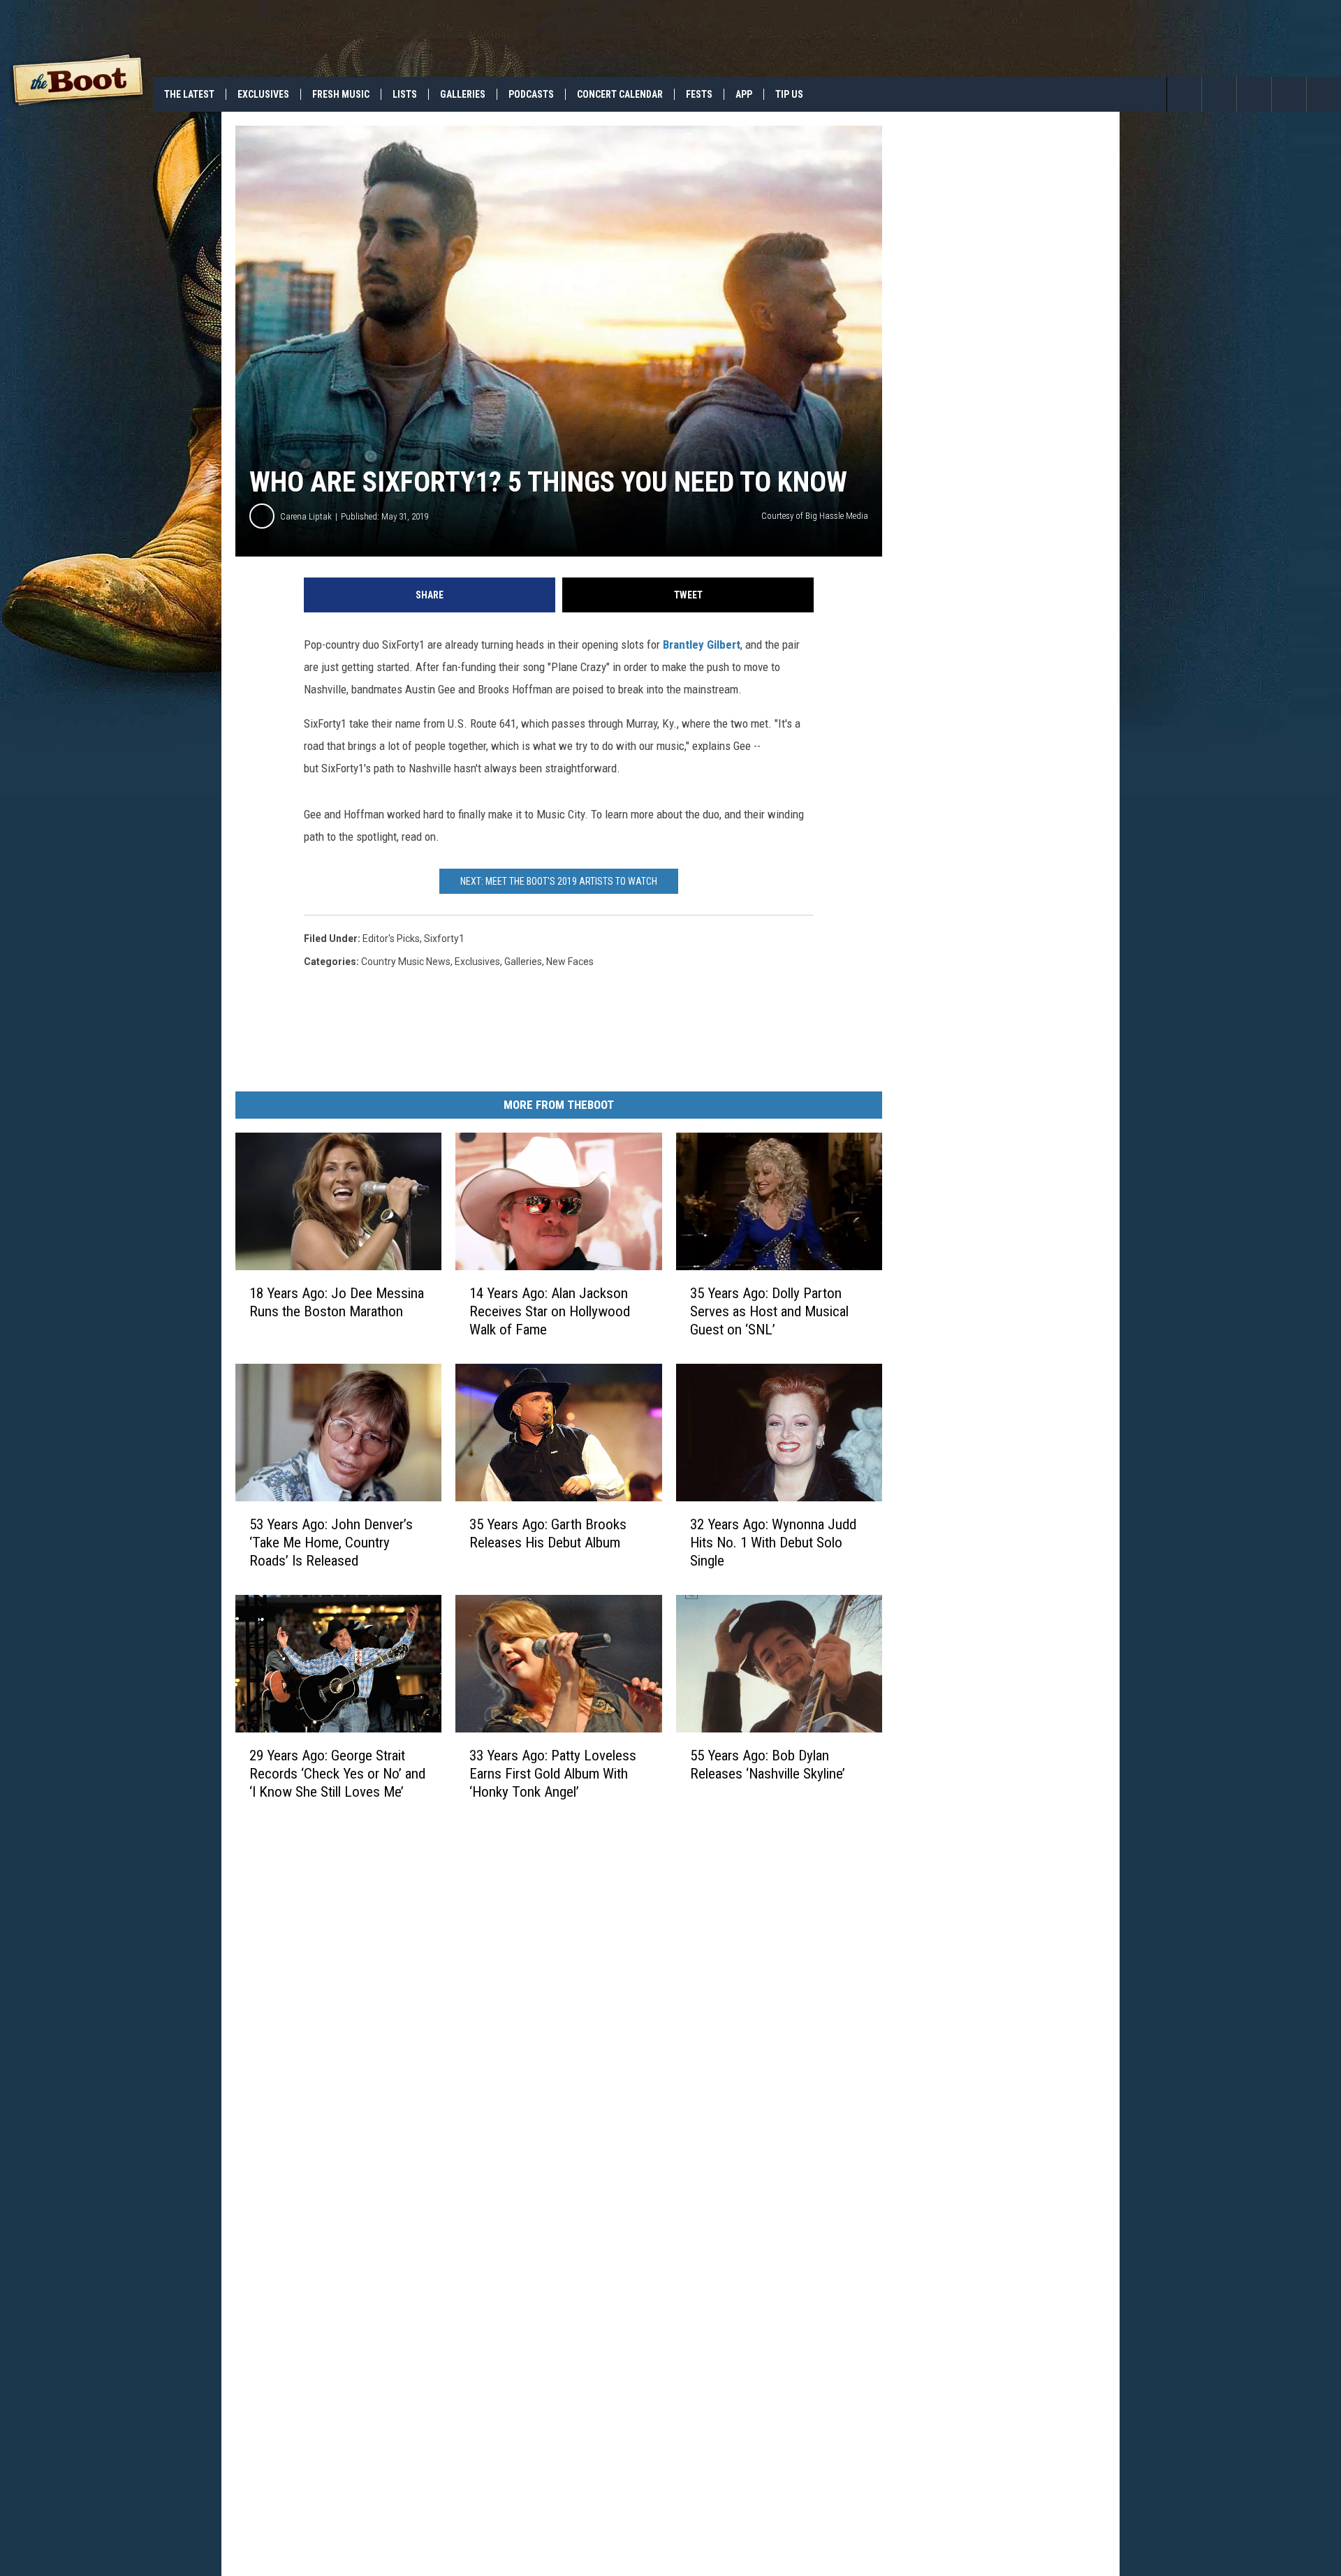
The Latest (189, 94)
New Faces (570, 962)
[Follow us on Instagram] (1324, 94)
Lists (405, 94)
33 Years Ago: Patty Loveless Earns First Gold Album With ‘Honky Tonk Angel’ (553, 1774)
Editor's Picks (391, 939)
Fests (699, 94)
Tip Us (789, 94)
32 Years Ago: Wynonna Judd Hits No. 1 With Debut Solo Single (773, 1543)
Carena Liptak (306, 516)
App (744, 94)
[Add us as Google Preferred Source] (1219, 94)
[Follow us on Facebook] (1254, 94)
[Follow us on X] (1289, 94)
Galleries (463, 94)
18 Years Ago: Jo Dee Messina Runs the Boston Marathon (337, 1302)
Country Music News (406, 962)
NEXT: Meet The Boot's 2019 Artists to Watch (559, 881)
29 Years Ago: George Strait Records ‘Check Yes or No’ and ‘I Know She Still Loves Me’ (337, 1774)
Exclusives (263, 94)
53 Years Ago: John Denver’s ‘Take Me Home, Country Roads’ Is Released (331, 1543)
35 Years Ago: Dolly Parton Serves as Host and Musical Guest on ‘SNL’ (769, 1311)
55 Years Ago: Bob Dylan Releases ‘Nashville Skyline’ (768, 1765)
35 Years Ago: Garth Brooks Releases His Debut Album (548, 1533)
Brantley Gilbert (702, 645)
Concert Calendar (620, 94)
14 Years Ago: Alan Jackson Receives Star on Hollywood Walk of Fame (550, 1311)
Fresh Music (341, 94)
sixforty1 (444, 939)
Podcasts (531, 94)
